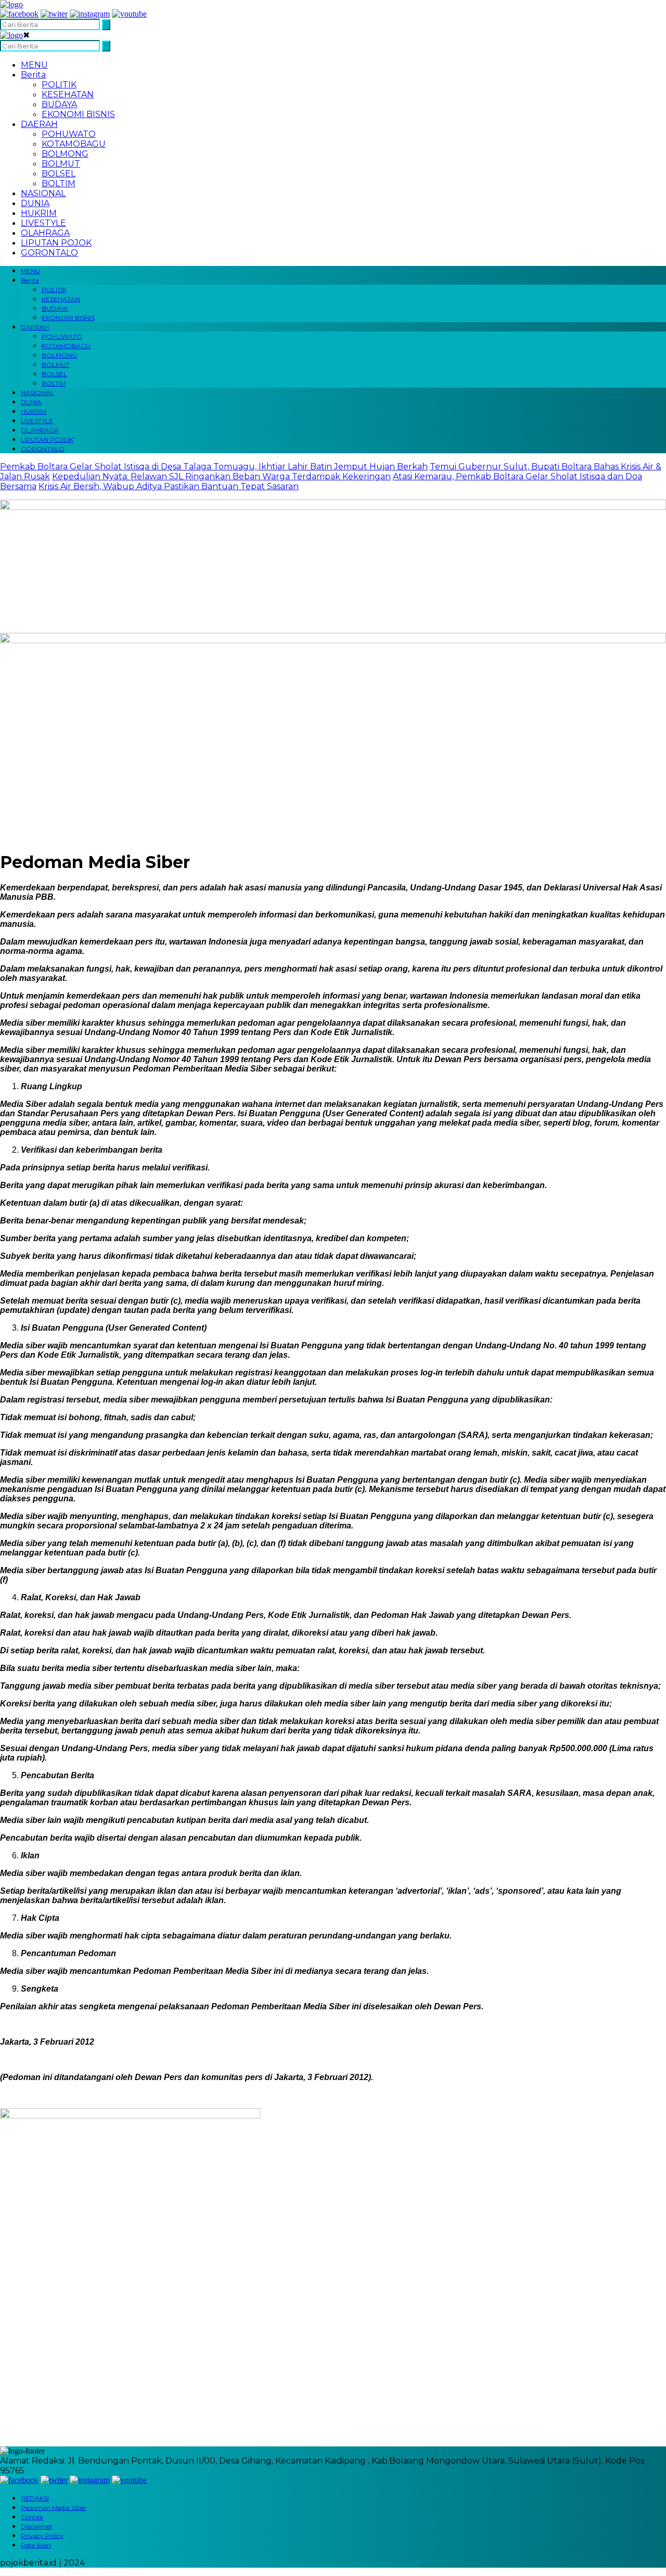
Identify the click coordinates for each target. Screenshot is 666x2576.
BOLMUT (61, 164)
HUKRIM (39, 213)
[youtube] (129, 14)
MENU (34, 65)
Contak (32, 2517)
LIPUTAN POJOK (56, 243)
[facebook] (19, 14)
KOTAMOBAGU (74, 144)
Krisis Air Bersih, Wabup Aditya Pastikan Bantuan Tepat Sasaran (169, 486)
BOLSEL (59, 174)
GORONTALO (49, 253)
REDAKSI (35, 2498)
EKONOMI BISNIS (78, 114)
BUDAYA (59, 104)
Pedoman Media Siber (54, 2508)
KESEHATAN (68, 94)
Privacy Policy (42, 2536)
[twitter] (54, 14)
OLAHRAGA (45, 233)
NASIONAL (43, 193)
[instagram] (90, 14)
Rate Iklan (36, 2545)
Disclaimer (37, 2526)
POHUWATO (69, 134)
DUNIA (35, 203)
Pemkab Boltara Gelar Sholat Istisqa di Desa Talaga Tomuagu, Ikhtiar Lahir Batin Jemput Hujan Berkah (214, 467)
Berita (33, 75)
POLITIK (59, 85)
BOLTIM (59, 183)
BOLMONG (65, 154)
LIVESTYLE (43, 223)
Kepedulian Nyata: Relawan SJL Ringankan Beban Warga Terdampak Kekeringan (221, 476)
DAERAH (39, 124)
